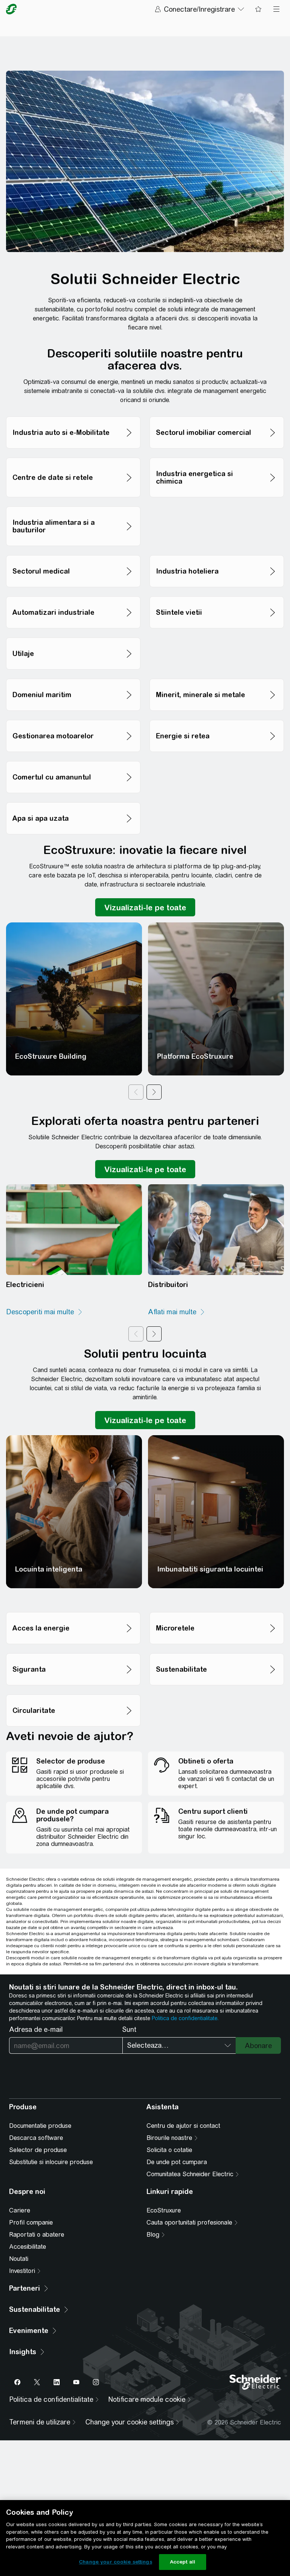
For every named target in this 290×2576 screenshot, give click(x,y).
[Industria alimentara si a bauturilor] (73, 504)
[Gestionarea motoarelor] (73, 718)
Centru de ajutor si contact (183, 2126)
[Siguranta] (73, 1651)
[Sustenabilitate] (217, 1651)
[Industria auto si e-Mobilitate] (73, 414)
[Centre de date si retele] (73, 456)
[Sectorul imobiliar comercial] (217, 414)
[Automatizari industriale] (73, 594)
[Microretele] (217, 1610)
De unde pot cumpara (177, 2162)
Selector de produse (38, 2150)
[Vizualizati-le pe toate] (145, 907)
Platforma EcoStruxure (195, 1056)
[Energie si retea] (217, 718)
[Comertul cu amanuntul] (73, 759)
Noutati (19, 2259)
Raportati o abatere (37, 2235)
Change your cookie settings (116, 2562)
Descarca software (36, 2138)
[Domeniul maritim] (73, 677)
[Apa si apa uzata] (73, 800)
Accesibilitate (28, 2247)
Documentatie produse (40, 2126)
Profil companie (31, 2222)
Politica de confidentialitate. (185, 2018)
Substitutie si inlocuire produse (51, 2162)
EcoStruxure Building (51, 1056)
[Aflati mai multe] (177, 1312)
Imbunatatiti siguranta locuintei (210, 1569)
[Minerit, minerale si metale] (217, 677)
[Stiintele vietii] (217, 594)
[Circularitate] (73, 1692)
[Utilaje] (73, 635)
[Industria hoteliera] (217, 553)
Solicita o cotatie (169, 2150)
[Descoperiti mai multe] (45, 1312)
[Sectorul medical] (73, 553)
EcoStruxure (164, 2210)
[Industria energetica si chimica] (217, 456)
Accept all (183, 2562)
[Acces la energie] (73, 1610)
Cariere (20, 2210)
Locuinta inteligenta (49, 1569)
